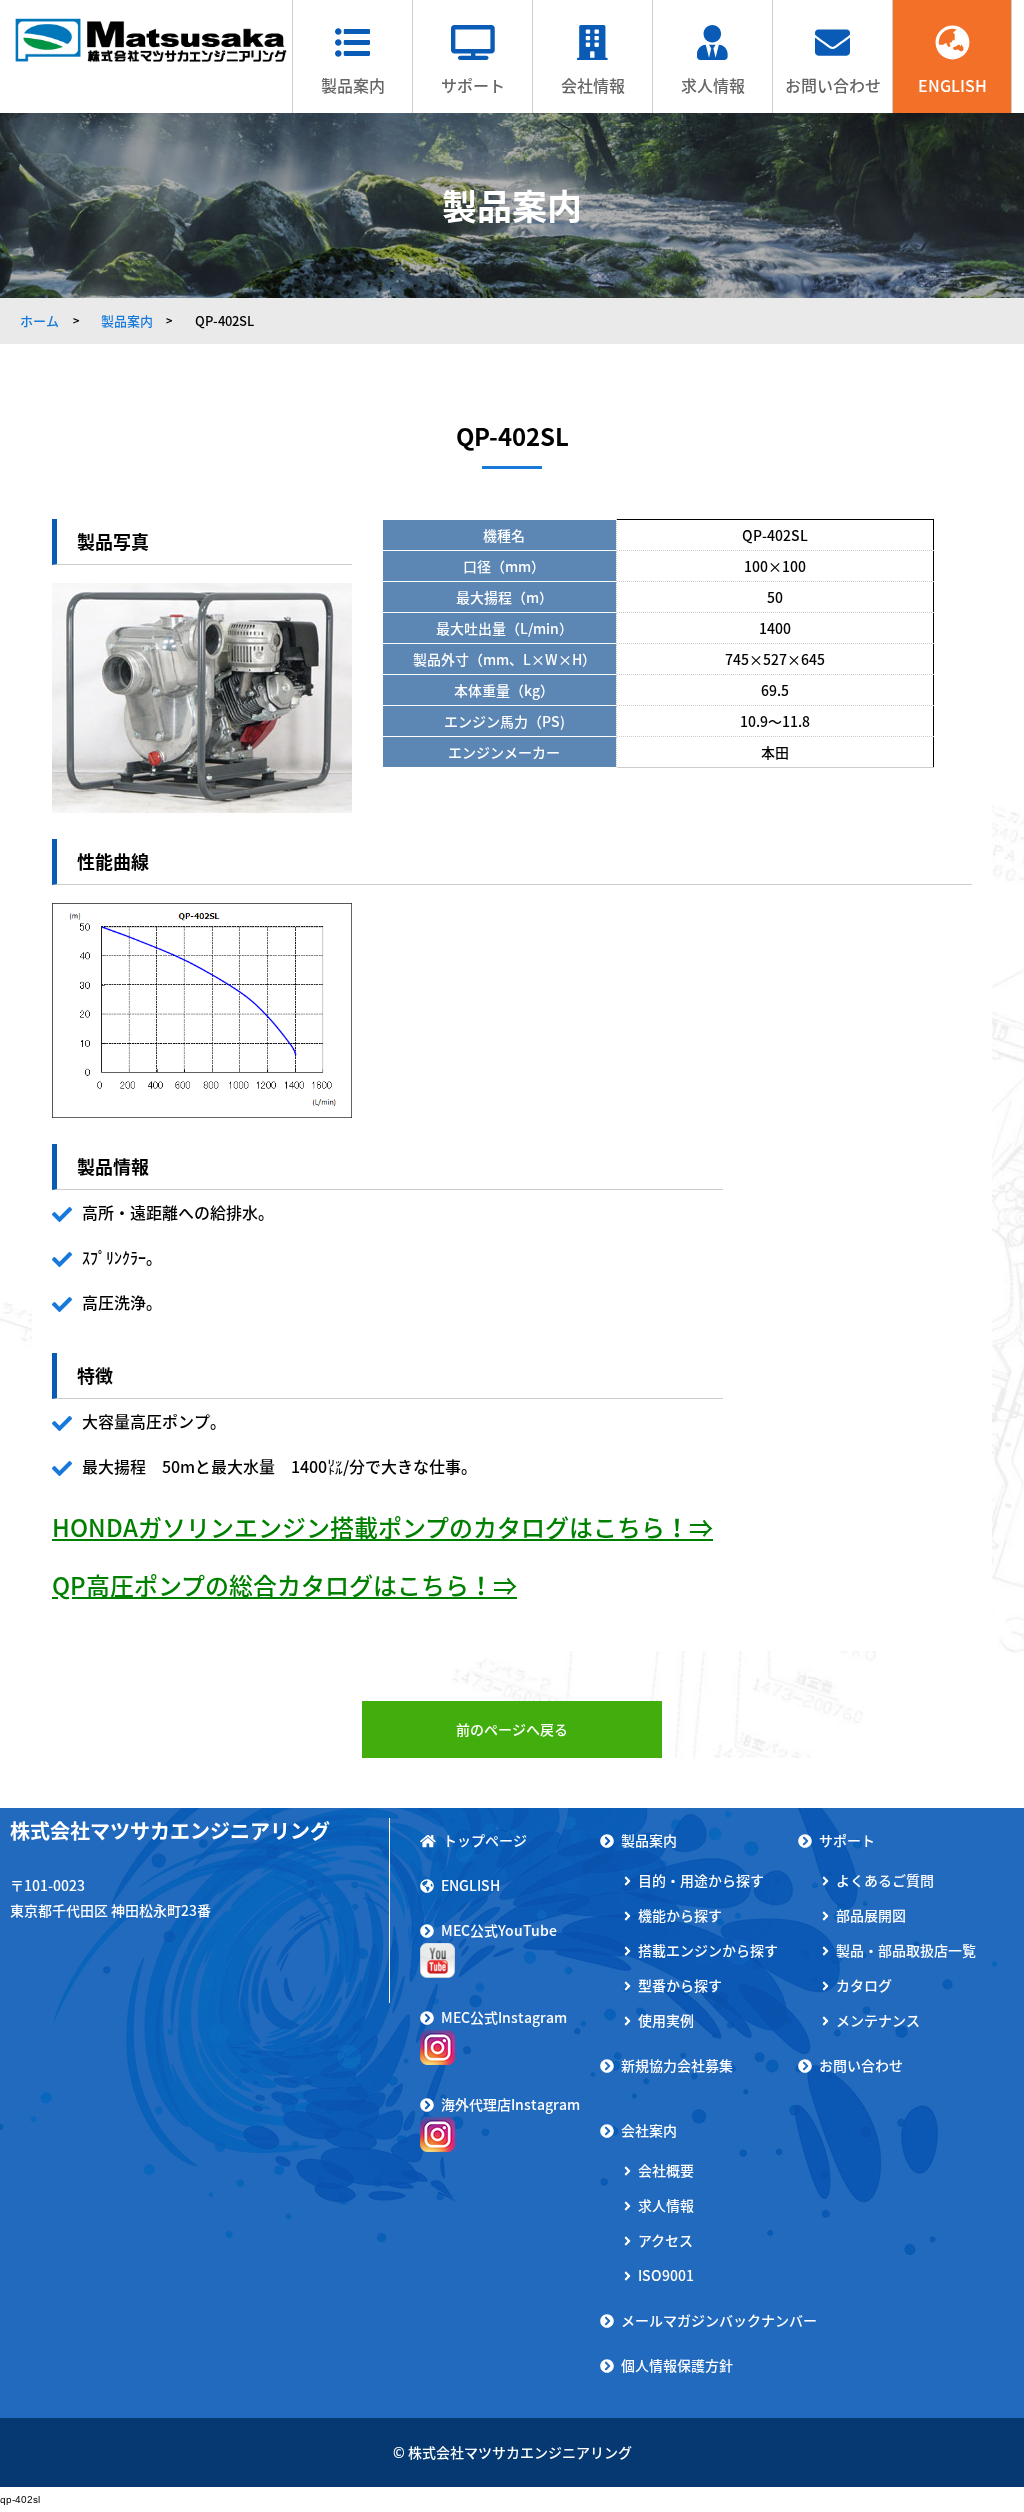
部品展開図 (871, 1915)
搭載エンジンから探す (708, 1950)
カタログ (864, 1985)
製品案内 (353, 85)
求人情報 (713, 85)
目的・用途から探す (701, 1880)
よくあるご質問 (885, 1880)
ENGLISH (952, 85)
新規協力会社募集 (677, 2065)
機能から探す (680, 1915)
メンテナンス (878, 2020)
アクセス (665, 2240)
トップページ (485, 1840)
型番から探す (680, 1985)
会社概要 (666, 2170)
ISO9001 (666, 2275)
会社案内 (649, 2130)
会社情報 (593, 85)
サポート (473, 85)
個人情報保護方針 (677, 2365)
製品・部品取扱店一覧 (906, 1950)
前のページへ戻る (512, 1729)
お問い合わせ (833, 85)
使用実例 (666, 2020)
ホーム (39, 320)
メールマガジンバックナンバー (719, 2320)
